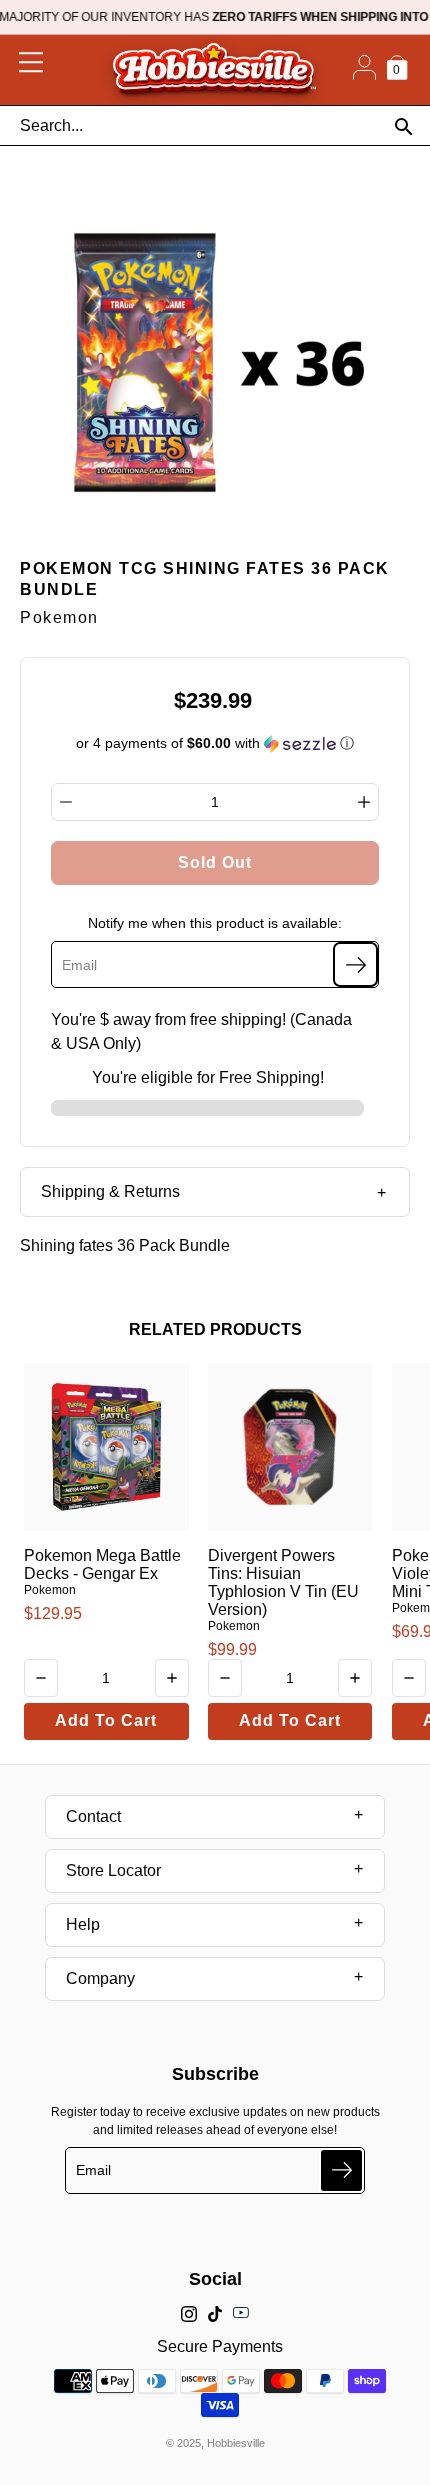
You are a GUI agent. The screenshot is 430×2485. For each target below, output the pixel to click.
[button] (215, 743)
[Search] (403, 126)
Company (100, 1978)
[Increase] (364, 802)
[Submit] (341, 2170)
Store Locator (113, 1870)
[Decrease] (66, 802)
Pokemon (50, 1590)
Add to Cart (106, 1720)
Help (83, 1924)
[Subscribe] (355, 964)
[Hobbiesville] (213, 70)
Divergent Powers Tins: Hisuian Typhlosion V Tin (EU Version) (283, 1582)
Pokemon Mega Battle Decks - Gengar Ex (102, 1564)
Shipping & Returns (110, 1191)
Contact (93, 1816)
